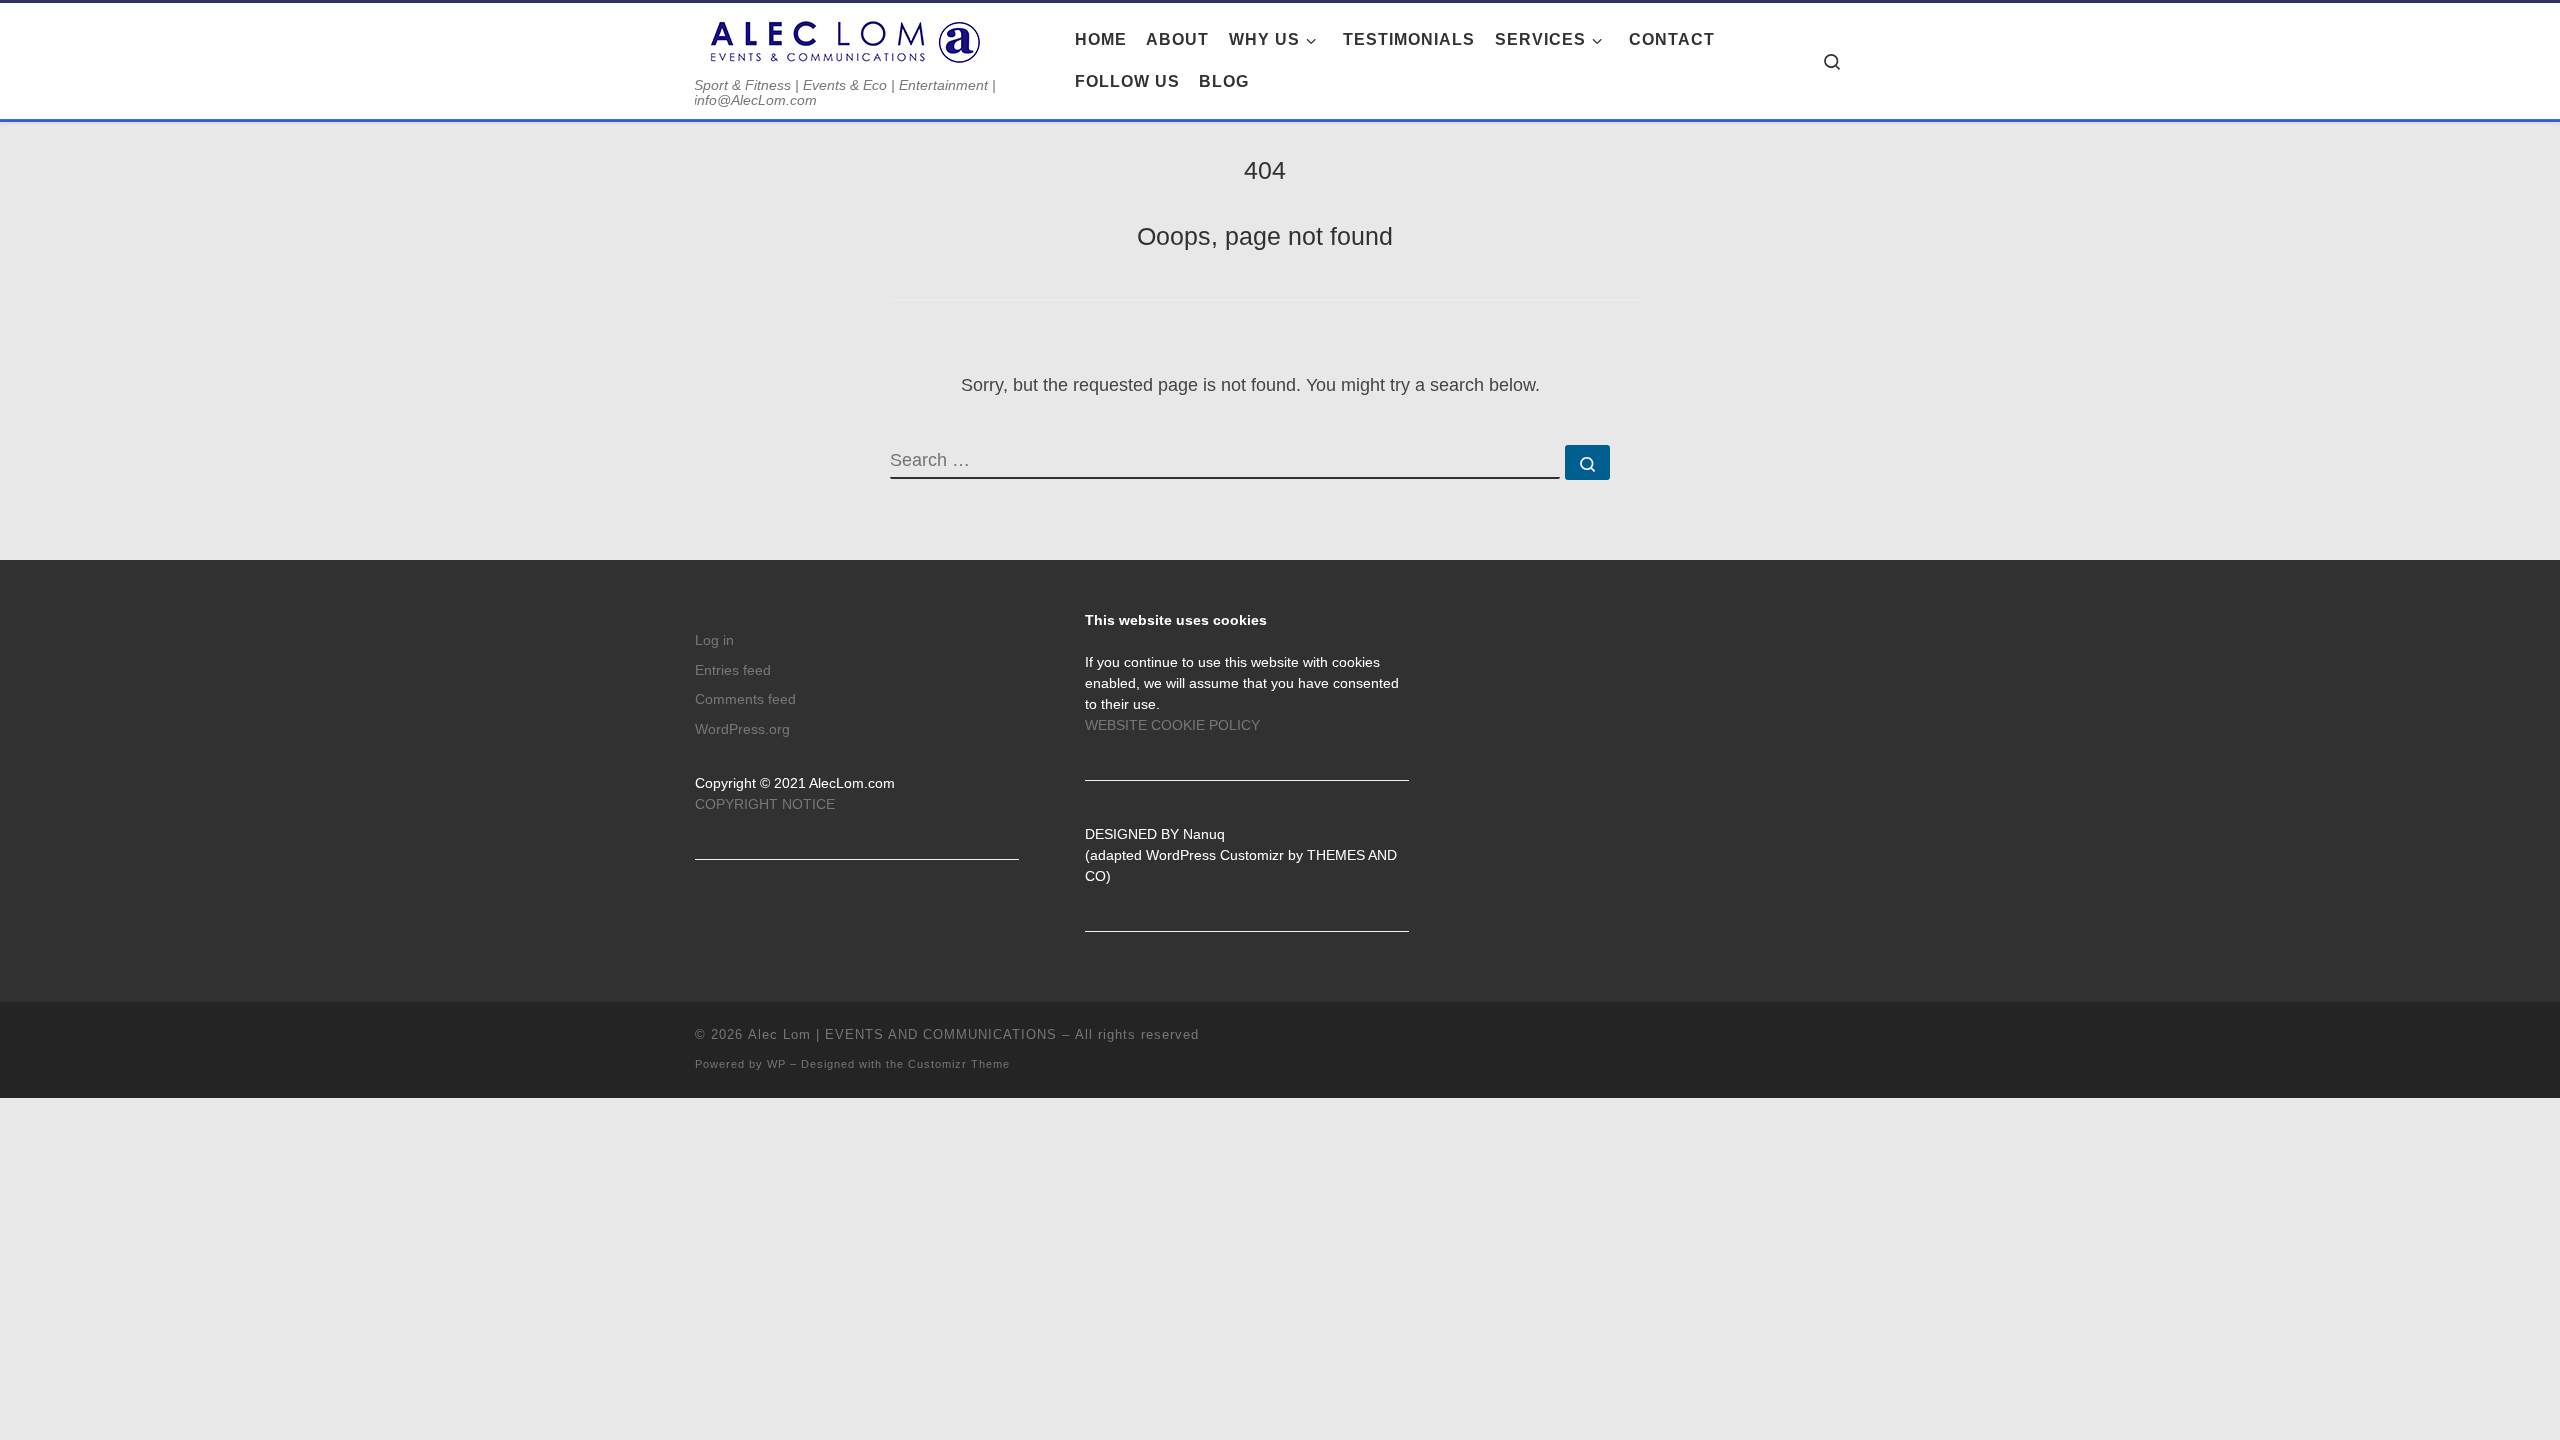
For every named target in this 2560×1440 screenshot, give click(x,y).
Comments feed (745, 699)
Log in (714, 640)
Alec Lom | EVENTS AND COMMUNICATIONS (902, 1034)
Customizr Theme (959, 1064)
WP (776, 1064)
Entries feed (733, 670)
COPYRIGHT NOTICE (765, 804)
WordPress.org (742, 729)
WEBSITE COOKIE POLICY (1172, 725)
